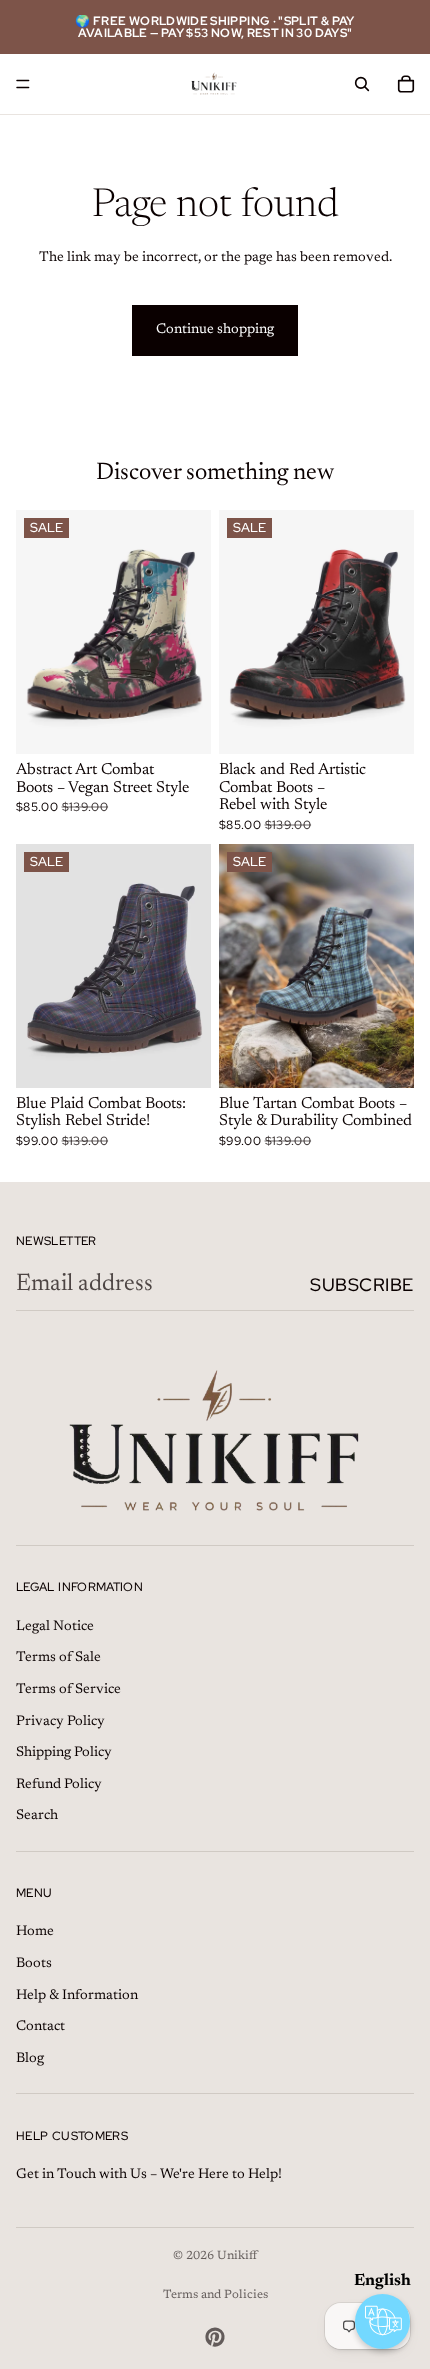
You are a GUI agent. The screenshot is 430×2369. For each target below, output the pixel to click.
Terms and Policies (215, 2295)
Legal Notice (55, 1626)
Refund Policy (59, 1784)
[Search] (362, 84)
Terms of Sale (58, 1658)
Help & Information (77, 1995)
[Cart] (406, 84)
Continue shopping (215, 330)
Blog (30, 2058)
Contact (40, 2027)
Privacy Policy (60, 1721)
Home (35, 1932)
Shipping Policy (64, 1753)
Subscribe (362, 1284)
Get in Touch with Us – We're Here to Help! (149, 2175)
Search (37, 1816)
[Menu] (23, 84)
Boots (34, 1964)
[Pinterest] (215, 2337)
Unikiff (237, 2256)
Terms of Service (68, 1690)
